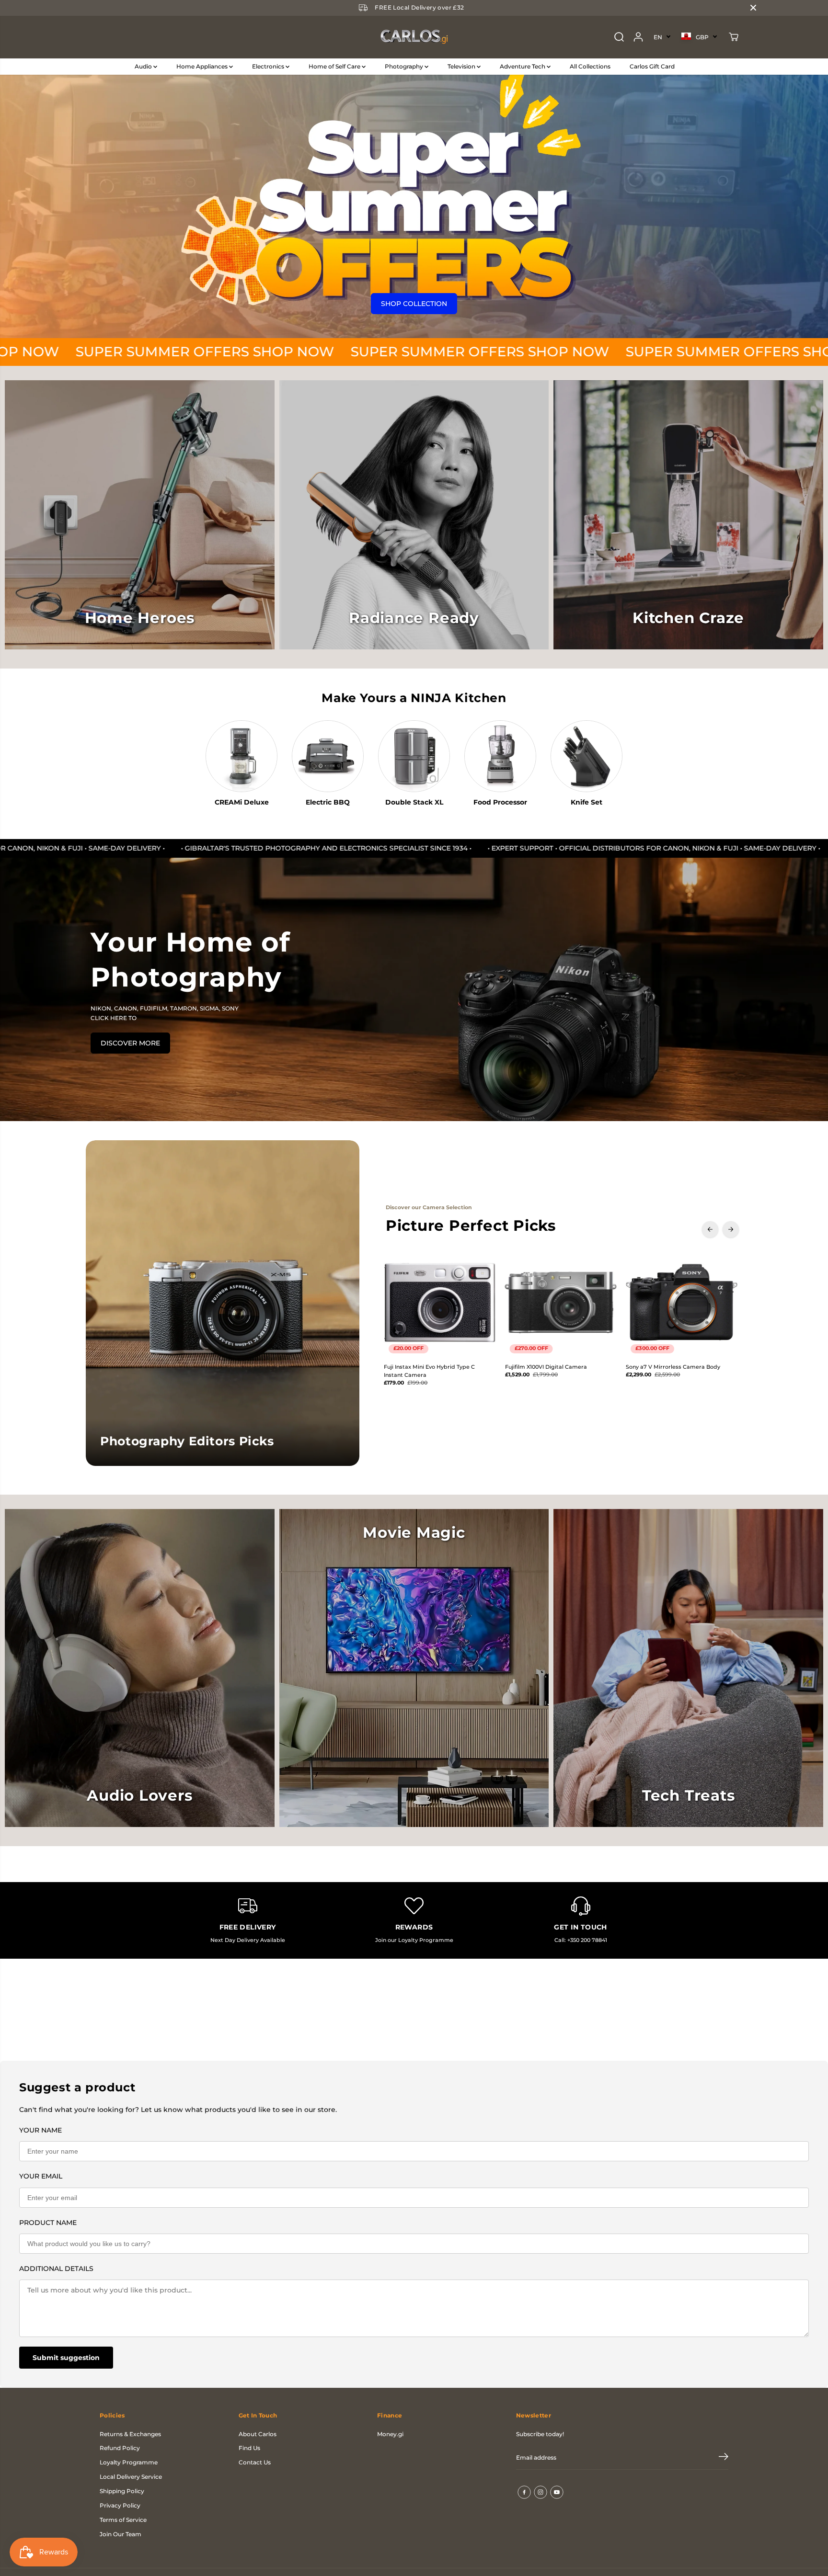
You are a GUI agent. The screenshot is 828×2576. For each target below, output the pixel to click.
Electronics (269, 66)
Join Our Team (121, 2534)
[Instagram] (540, 2492)
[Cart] (734, 37)
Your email (41, 2176)
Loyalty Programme (129, 2462)
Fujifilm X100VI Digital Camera (546, 1367)
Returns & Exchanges (130, 2434)
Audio (144, 66)
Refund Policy (120, 2448)
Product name (48, 2223)
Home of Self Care (335, 66)
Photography (405, 66)
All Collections (590, 66)
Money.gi (390, 2434)
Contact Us (255, 2462)
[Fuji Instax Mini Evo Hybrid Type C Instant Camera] (440, 1302)
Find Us (249, 2448)
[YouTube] (557, 2492)
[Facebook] (524, 2492)
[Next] (731, 1229)
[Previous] (710, 1229)
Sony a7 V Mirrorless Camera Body (673, 1367)
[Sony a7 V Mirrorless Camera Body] (682, 1302)
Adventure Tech (523, 66)
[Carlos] (414, 37)
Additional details (56, 2269)
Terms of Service (123, 2520)
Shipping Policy (122, 2491)
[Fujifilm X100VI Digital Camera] (561, 1302)
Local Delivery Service (131, 2477)
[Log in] (638, 37)
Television (462, 66)
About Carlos (258, 2434)
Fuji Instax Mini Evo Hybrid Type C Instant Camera (429, 1371)
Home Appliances (203, 66)
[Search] (619, 37)
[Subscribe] (724, 2458)
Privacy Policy (120, 2505)
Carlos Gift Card (652, 66)
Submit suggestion (66, 2358)
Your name (40, 2130)
